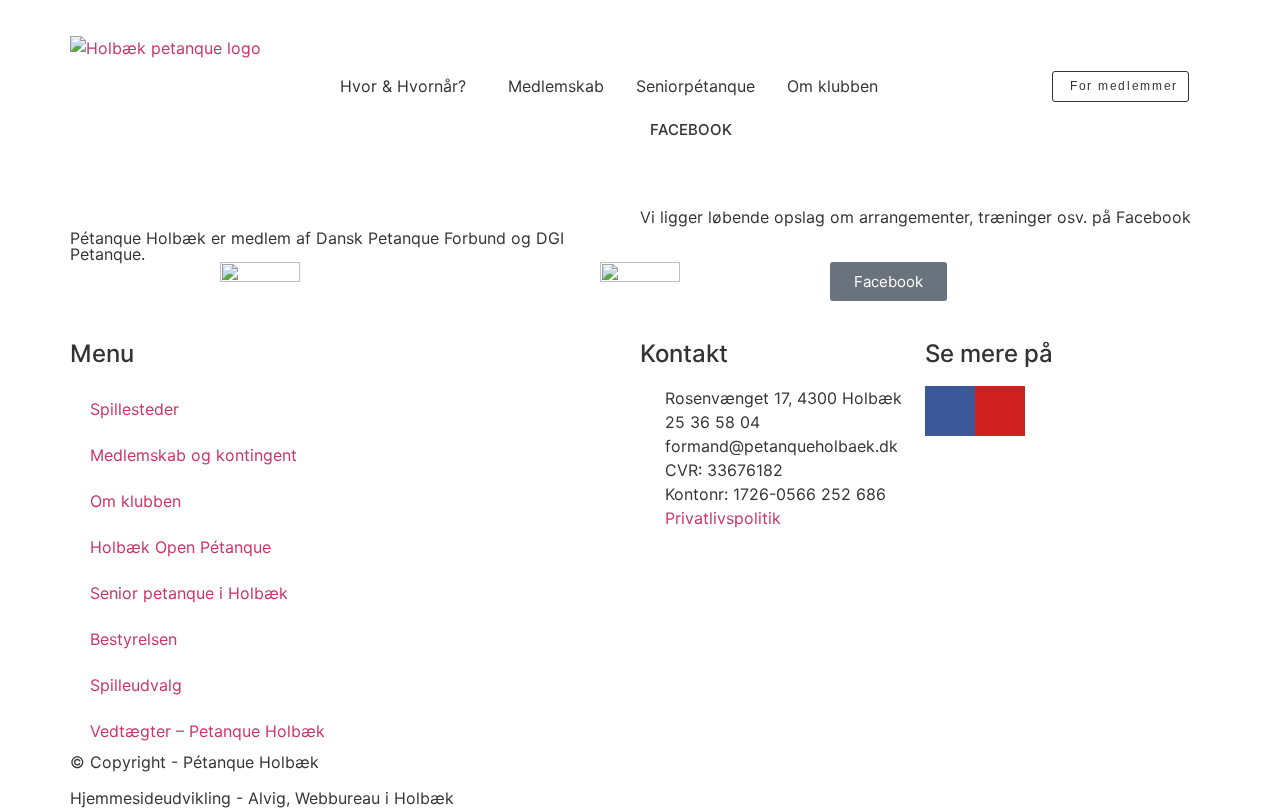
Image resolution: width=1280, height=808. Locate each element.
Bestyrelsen (133, 639)
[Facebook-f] (950, 411)
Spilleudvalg (136, 685)
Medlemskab (556, 86)
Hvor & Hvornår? (403, 86)
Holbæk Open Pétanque (180, 547)
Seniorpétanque (695, 86)
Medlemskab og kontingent (193, 455)
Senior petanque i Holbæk (189, 593)
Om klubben (832, 86)
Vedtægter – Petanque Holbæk (207, 731)
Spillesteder (134, 409)
